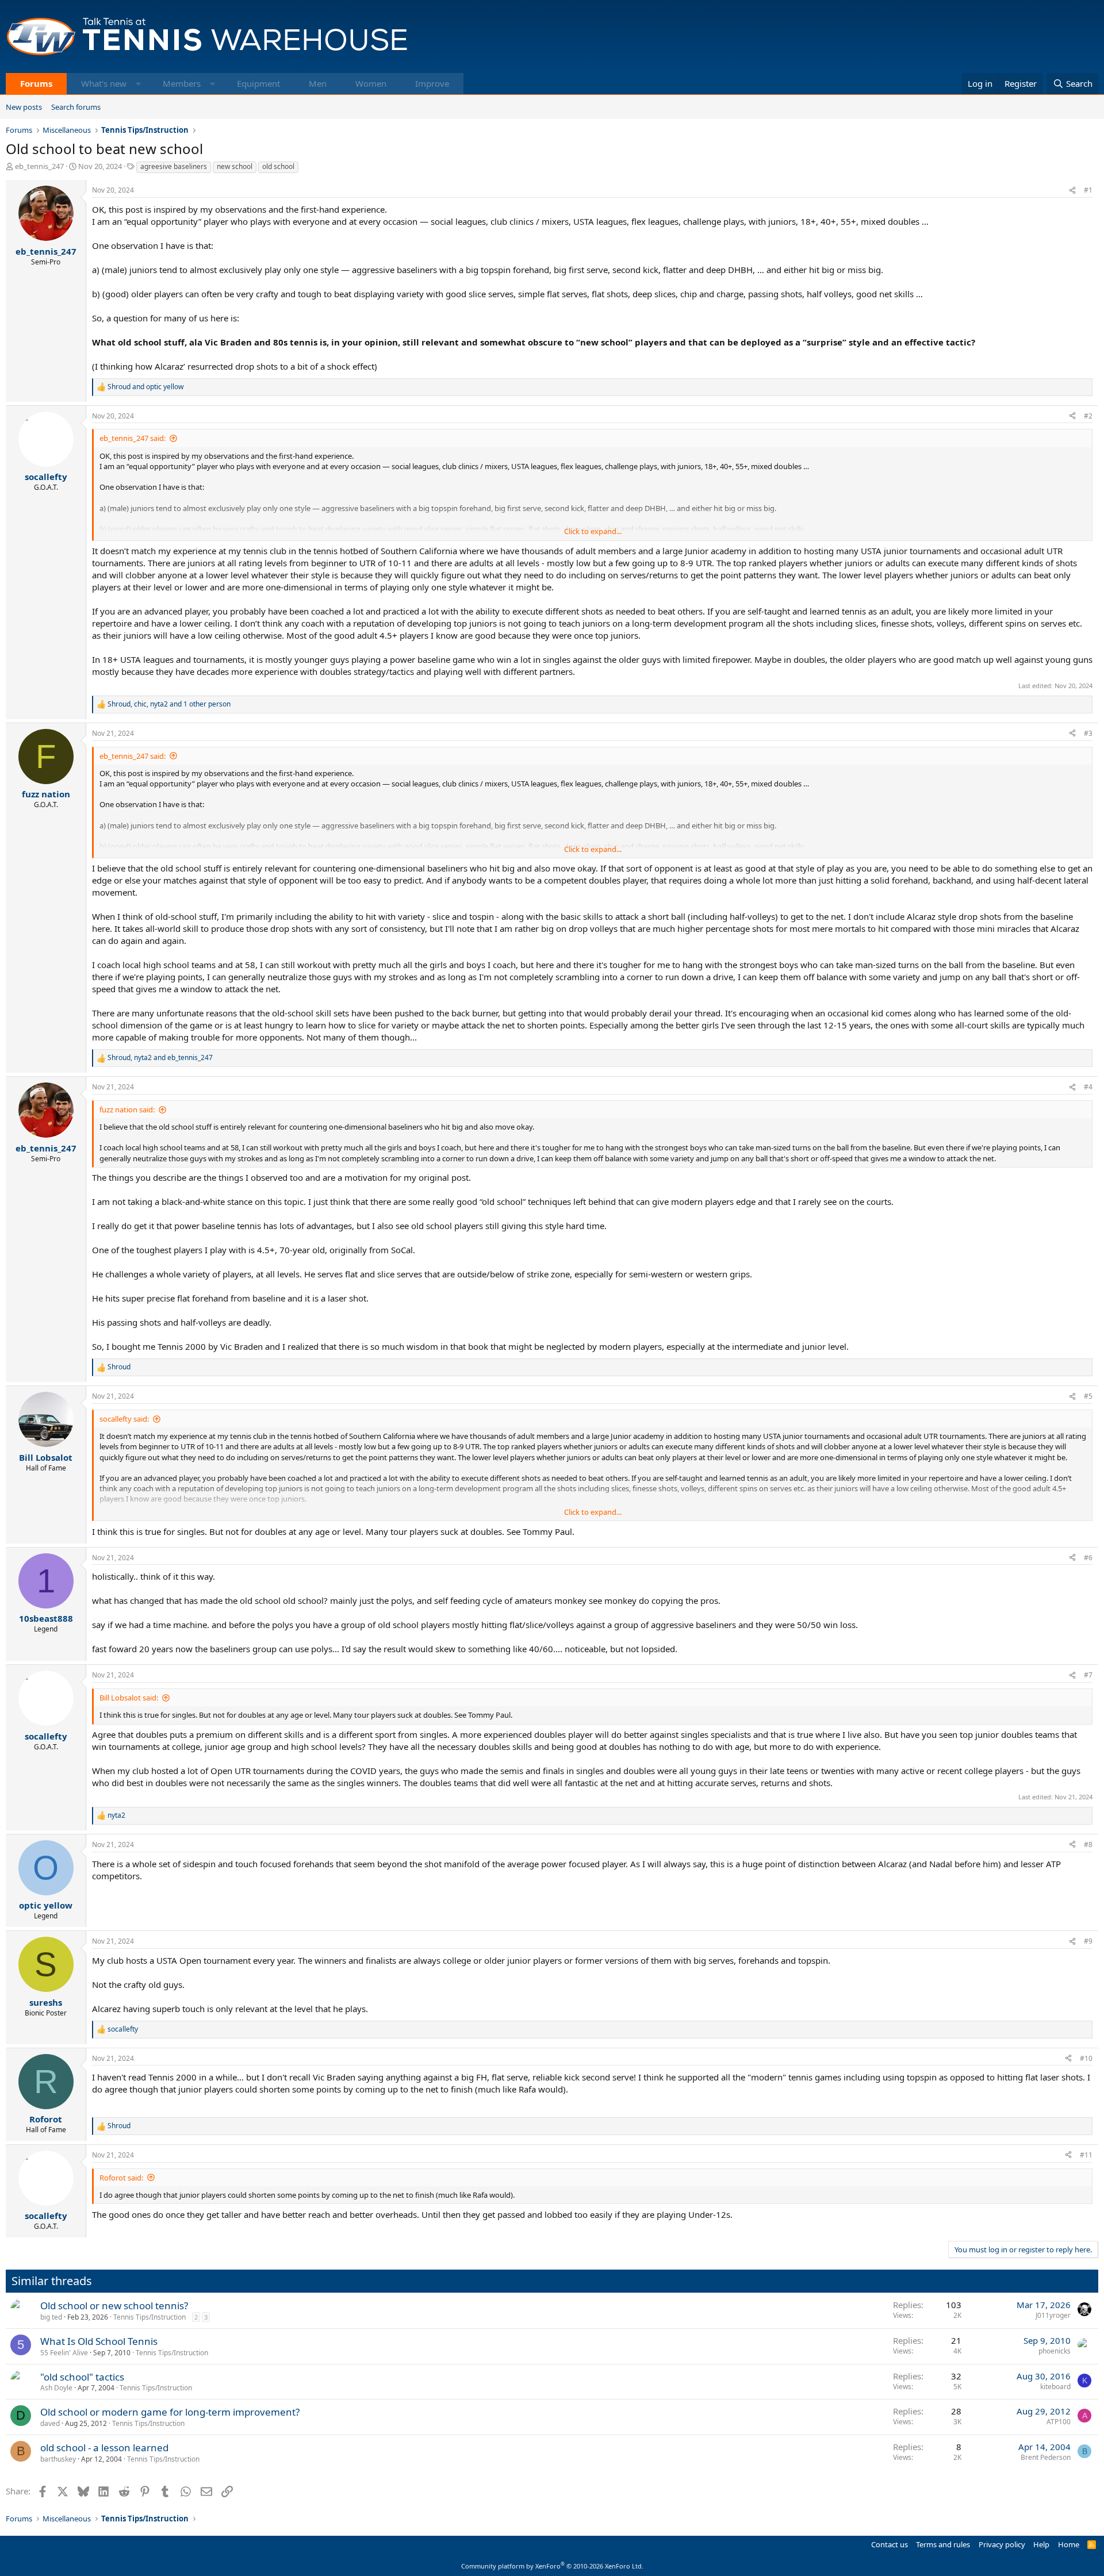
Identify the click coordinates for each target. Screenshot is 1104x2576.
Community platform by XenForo (552, 2566)
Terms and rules (943, 2544)
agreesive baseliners (174, 166)
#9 (1088, 1941)
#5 (1088, 1396)
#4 (1088, 1087)
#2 (1088, 416)
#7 (1088, 1675)
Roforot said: (121, 2178)
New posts (24, 107)
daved (50, 2423)
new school (235, 166)
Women (371, 83)
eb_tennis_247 (39, 166)
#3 (1088, 733)
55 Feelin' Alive (64, 2353)
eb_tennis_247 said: (133, 438)
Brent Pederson (1046, 2457)
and (145, 387)
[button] (138, 84)
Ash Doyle (56, 2388)
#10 (1086, 2058)
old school (278, 166)
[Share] (1072, 191)
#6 (1088, 1558)
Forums (36, 83)
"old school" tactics (82, 2377)
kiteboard (1055, 2387)
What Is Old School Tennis (99, 2341)
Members (182, 83)
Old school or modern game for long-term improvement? (170, 2412)
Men (318, 83)
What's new (104, 83)
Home (1069, 2544)
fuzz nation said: (127, 1110)
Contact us (890, 2544)
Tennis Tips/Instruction (149, 2317)
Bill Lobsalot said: (129, 1698)
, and (160, 1058)
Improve (432, 83)
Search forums (76, 107)
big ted (51, 2317)
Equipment (258, 83)
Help (1041, 2544)
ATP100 (1059, 2422)
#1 (1088, 190)
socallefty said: (124, 1419)
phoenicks (1055, 2351)
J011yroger (1053, 2315)
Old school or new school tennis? (114, 2306)
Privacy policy (1002, 2544)
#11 (1086, 2155)
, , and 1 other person (169, 704)
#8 (1088, 1844)
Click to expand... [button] (593, 531)
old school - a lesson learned (104, 2448)
